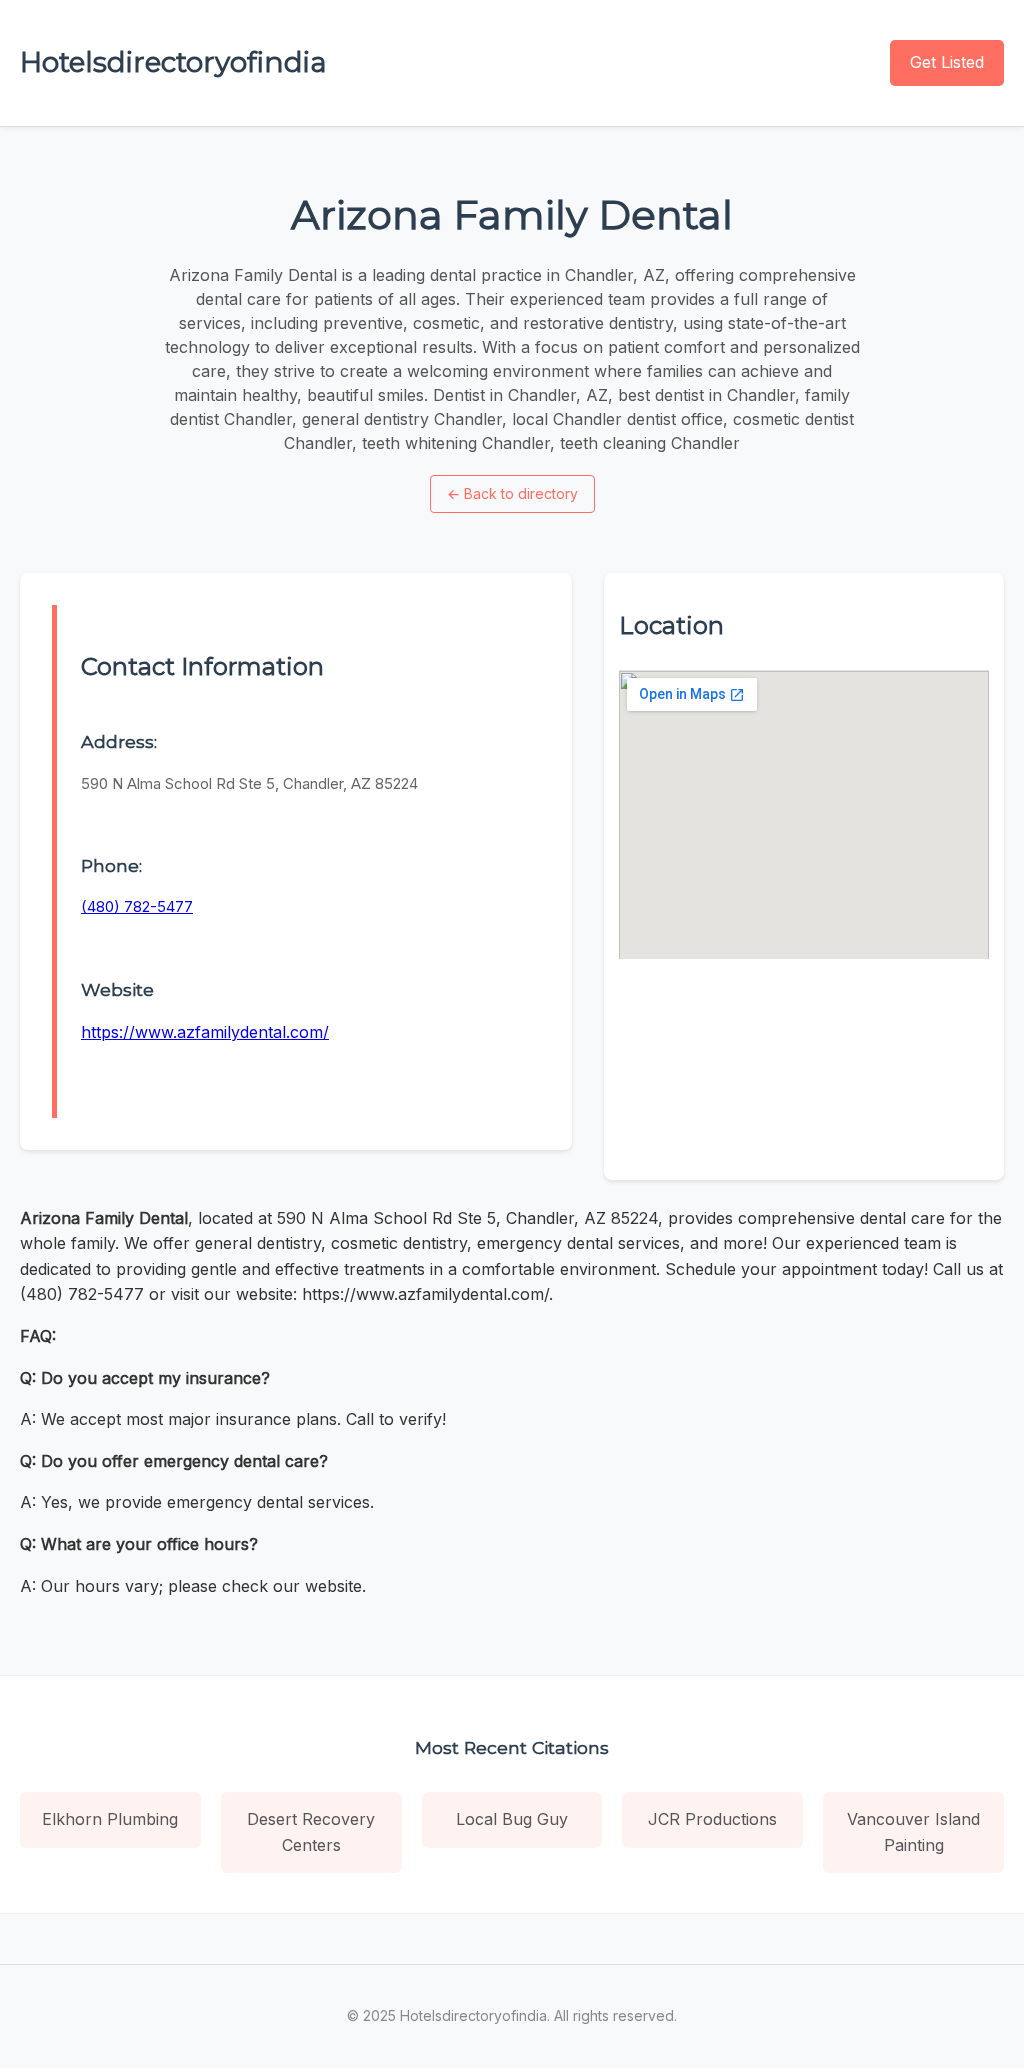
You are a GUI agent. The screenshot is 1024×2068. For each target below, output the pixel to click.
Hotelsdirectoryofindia (173, 62)
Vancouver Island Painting (913, 1832)
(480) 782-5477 (137, 906)
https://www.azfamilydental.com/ (205, 1032)
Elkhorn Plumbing (110, 1819)
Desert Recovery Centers (311, 1832)
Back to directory (512, 493)
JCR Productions (712, 1819)
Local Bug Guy (512, 1819)
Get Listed (947, 62)
